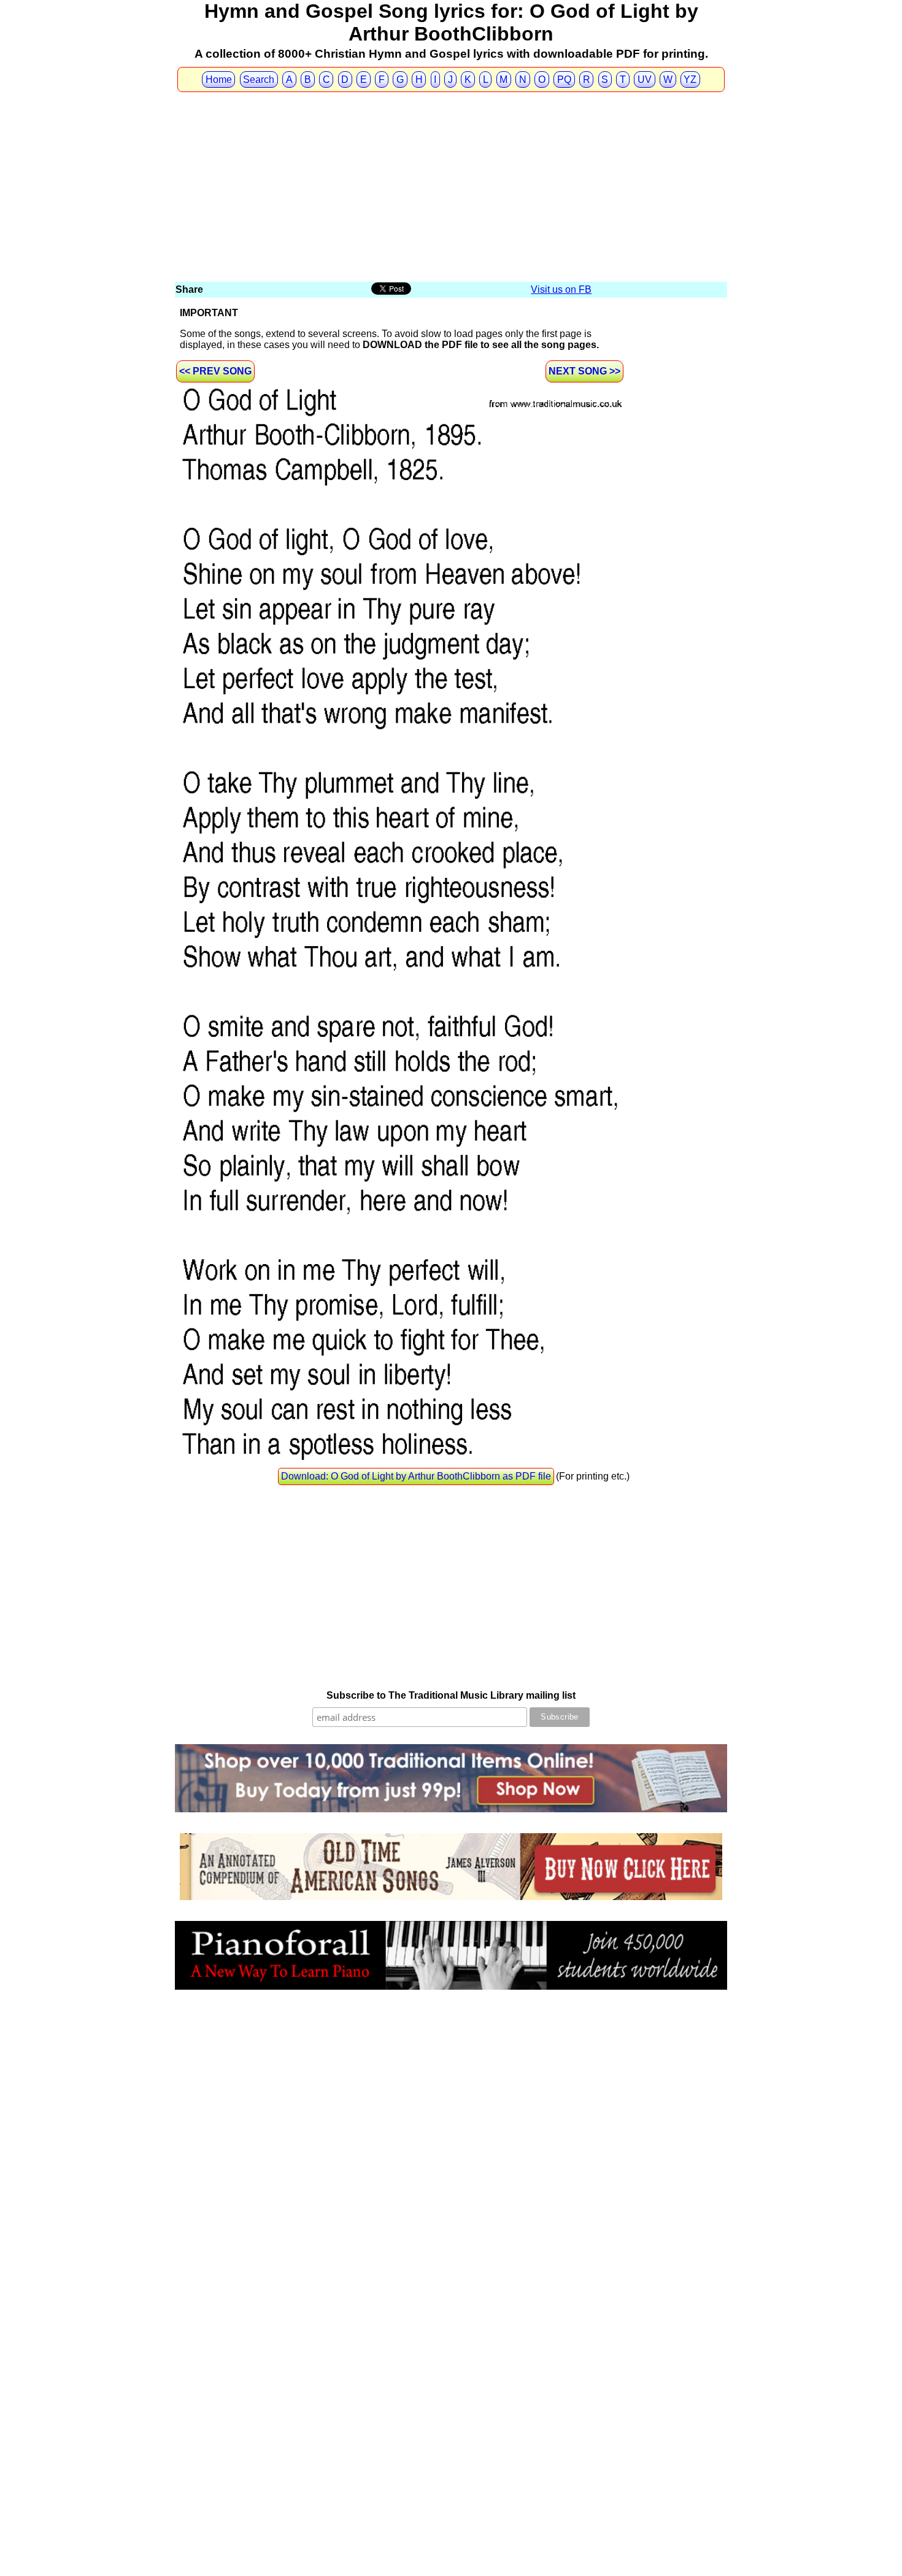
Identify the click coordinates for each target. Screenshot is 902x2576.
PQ (564, 80)
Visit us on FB (561, 289)
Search (259, 80)
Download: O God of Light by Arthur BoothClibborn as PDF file (416, 1476)
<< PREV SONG (215, 371)
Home (219, 80)
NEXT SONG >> (584, 371)
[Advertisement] (451, 188)
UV (645, 80)
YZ (690, 80)
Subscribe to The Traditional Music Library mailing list (451, 1695)
